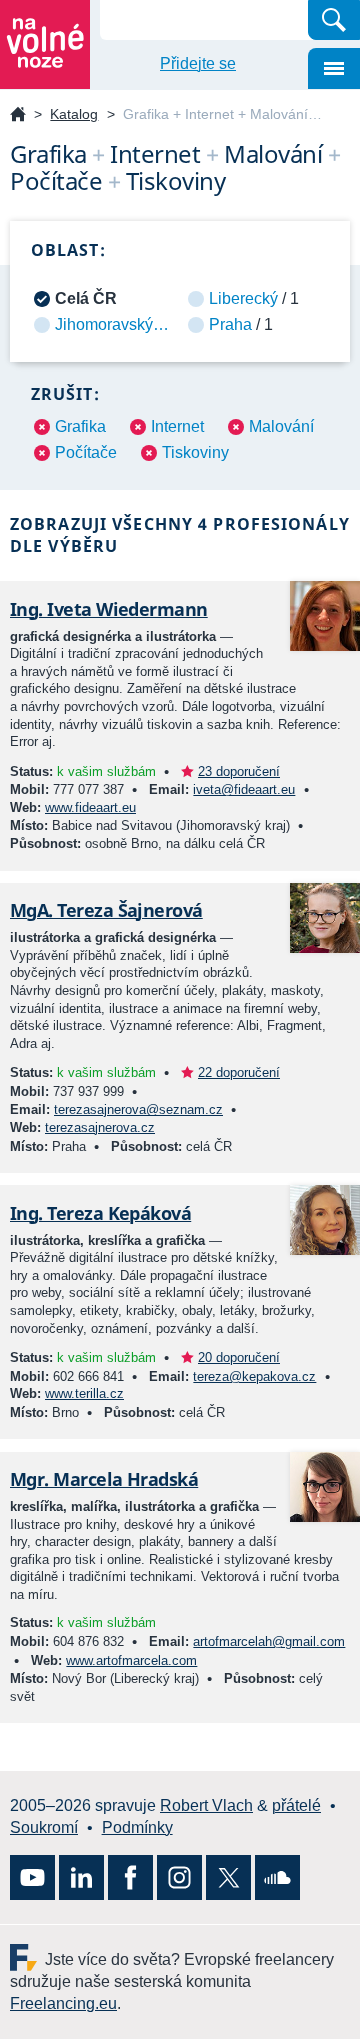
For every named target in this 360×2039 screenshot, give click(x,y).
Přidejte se (198, 63)
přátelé (296, 1805)
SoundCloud (277, 1877)
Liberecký (243, 298)
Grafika (80, 426)
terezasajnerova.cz (100, 1127)
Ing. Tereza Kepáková (100, 1213)
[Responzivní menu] (334, 68)
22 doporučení (239, 1072)
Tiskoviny (195, 452)
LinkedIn (81, 1877)
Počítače (86, 452)
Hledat (334, 20)
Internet (177, 426)
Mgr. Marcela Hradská (104, 1479)
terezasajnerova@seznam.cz (138, 1109)
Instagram (179, 1877)
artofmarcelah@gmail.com (269, 1641)
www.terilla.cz (84, 1393)
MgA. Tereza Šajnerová (106, 910)
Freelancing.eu (27, 1957)
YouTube (32, 1877)
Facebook (130, 1877)
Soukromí (44, 1827)
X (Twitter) (228, 1877)
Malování (281, 426)
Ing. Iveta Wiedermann (109, 609)
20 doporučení (239, 1357)
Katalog (74, 114)
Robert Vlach (206, 1805)
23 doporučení (239, 771)
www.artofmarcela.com (131, 1660)
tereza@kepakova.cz (254, 1376)
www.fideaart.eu (90, 807)
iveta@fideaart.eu (244, 789)
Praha (230, 324)
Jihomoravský (104, 324)
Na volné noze (18, 115)
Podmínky (137, 1827)
